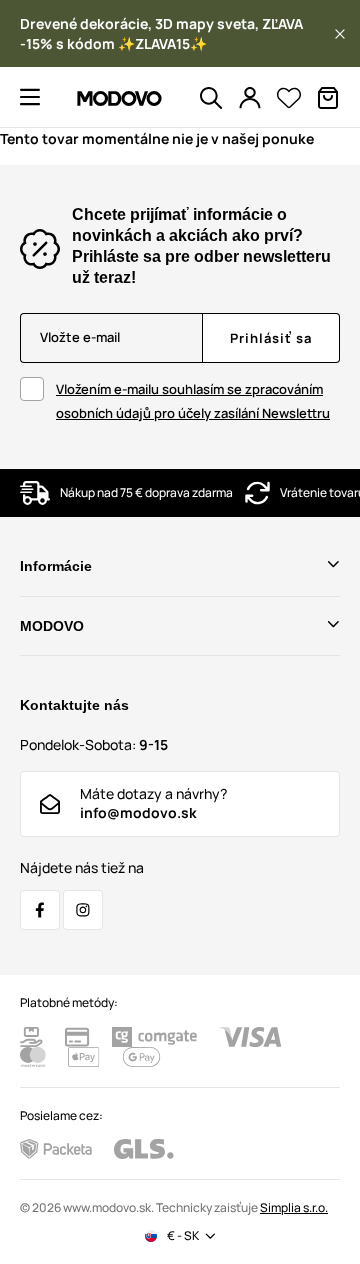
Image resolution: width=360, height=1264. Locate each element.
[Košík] (328, 98)
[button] (340, 34)
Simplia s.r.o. (294, 1207)
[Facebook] (40, 910)
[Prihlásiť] (250, 98)
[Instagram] (83, 910)
